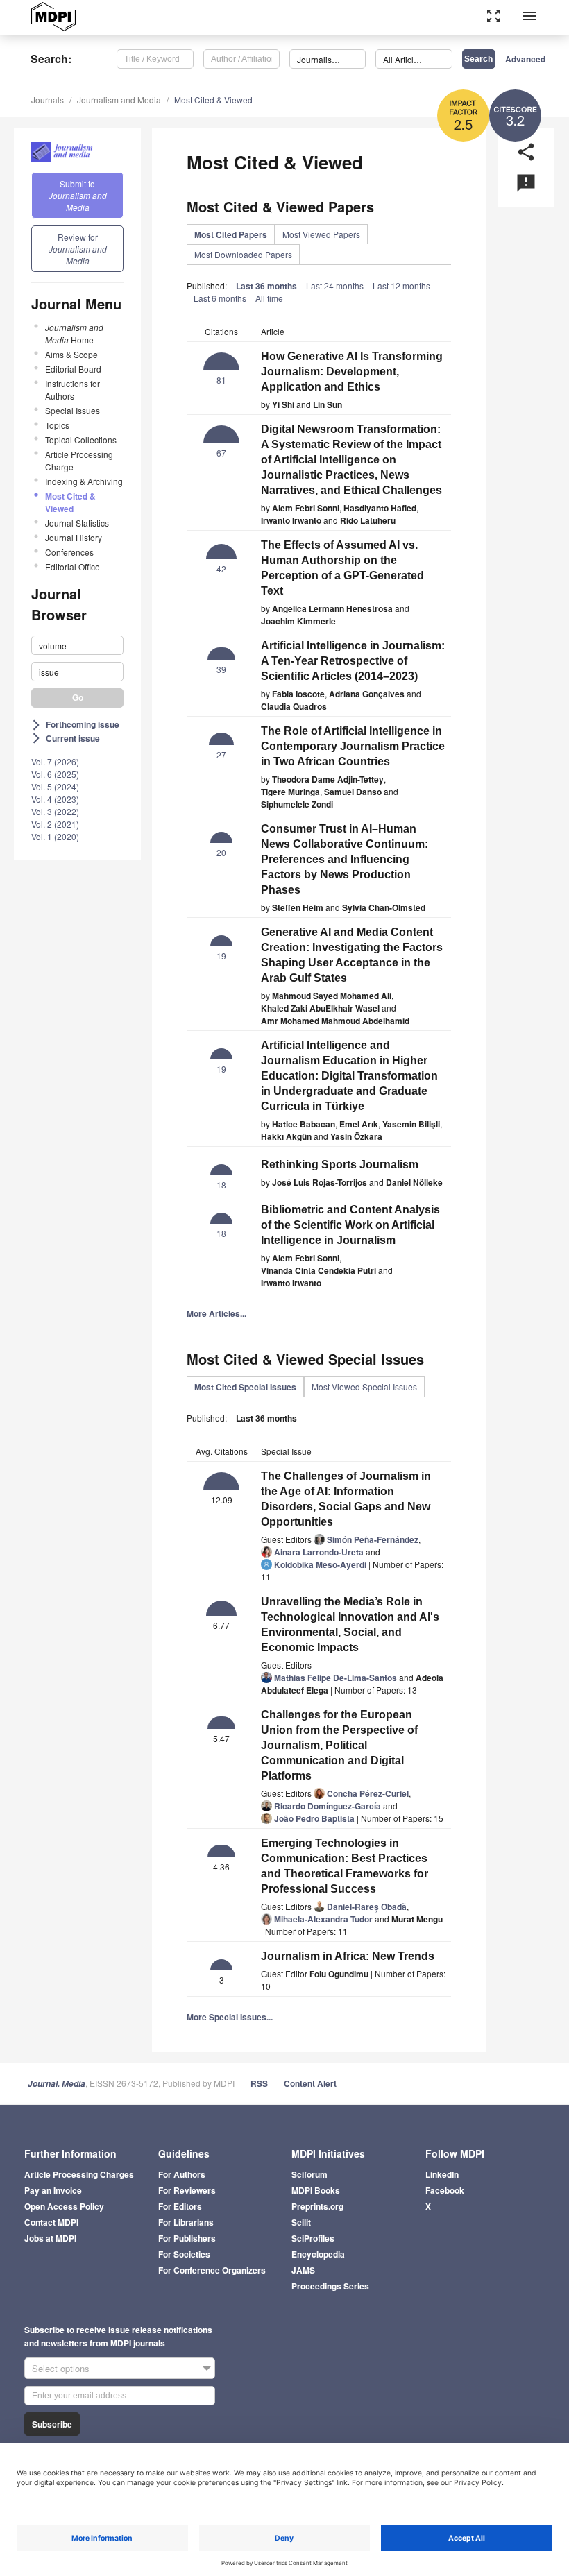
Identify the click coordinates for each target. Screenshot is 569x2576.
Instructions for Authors (73, 390)
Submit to (78, 195)
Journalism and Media (119, 100)
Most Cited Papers (231, 234)
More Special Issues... (230, 2017)
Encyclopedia (318, 2254)
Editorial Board (73, 369)
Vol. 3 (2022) (55, 811)
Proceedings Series (330, 2286)
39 (221, 669)
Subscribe (52, 2424)
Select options (61, 2368)
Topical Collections (81, 440)
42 (221, 569)
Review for (78, 249)
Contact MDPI (51, 2222)
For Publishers (187, 2238)
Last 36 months (266, 286)
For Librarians (186, 2222)
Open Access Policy (64, 2206)
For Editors (180, 2206)
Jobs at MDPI (50, 2238)
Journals (48, 100)
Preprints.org (317, 2206)
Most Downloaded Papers (243, 254)
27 (221, 754)
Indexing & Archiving (84, 481)
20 (221, 852)
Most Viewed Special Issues (364, 1387)
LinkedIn (442, 2174)
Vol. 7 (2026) (55, 761)
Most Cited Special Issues (245, 1387)
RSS (259, 2083)
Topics (57, 425)
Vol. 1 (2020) (55, 836)
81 (221, 380)
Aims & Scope (71, 354)
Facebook (445, 2190)
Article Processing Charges (79, 2174)
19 (221, 956)
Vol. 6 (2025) (55, 774)
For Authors (182, 2174)
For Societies (184, 2254)
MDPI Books (316, 2190)
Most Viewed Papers (321, 234)
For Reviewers (187, 2190)
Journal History (74, 537)
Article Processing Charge (79, 460)
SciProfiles (313, 2238)
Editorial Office (73, 566)
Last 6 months (220, 298)
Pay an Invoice (53, 2190)
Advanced (525, 59)
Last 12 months (401, 285)
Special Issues (73, 410)
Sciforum (309, 2174)
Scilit (301, 2222)
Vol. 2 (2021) (55, 824)
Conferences (69, 552)
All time (269, 298)
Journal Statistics (77, 523)
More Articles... (216, 1313)
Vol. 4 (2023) (55, 799)
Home (74, 333)
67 (221, 453)
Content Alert (310, 2083)
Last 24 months (335, 285)
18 (221, 1185)
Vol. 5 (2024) (55, 786)
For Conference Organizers (212, 2270)
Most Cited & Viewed (213, 100)
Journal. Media (57, 2084)
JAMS (303, 2270)
